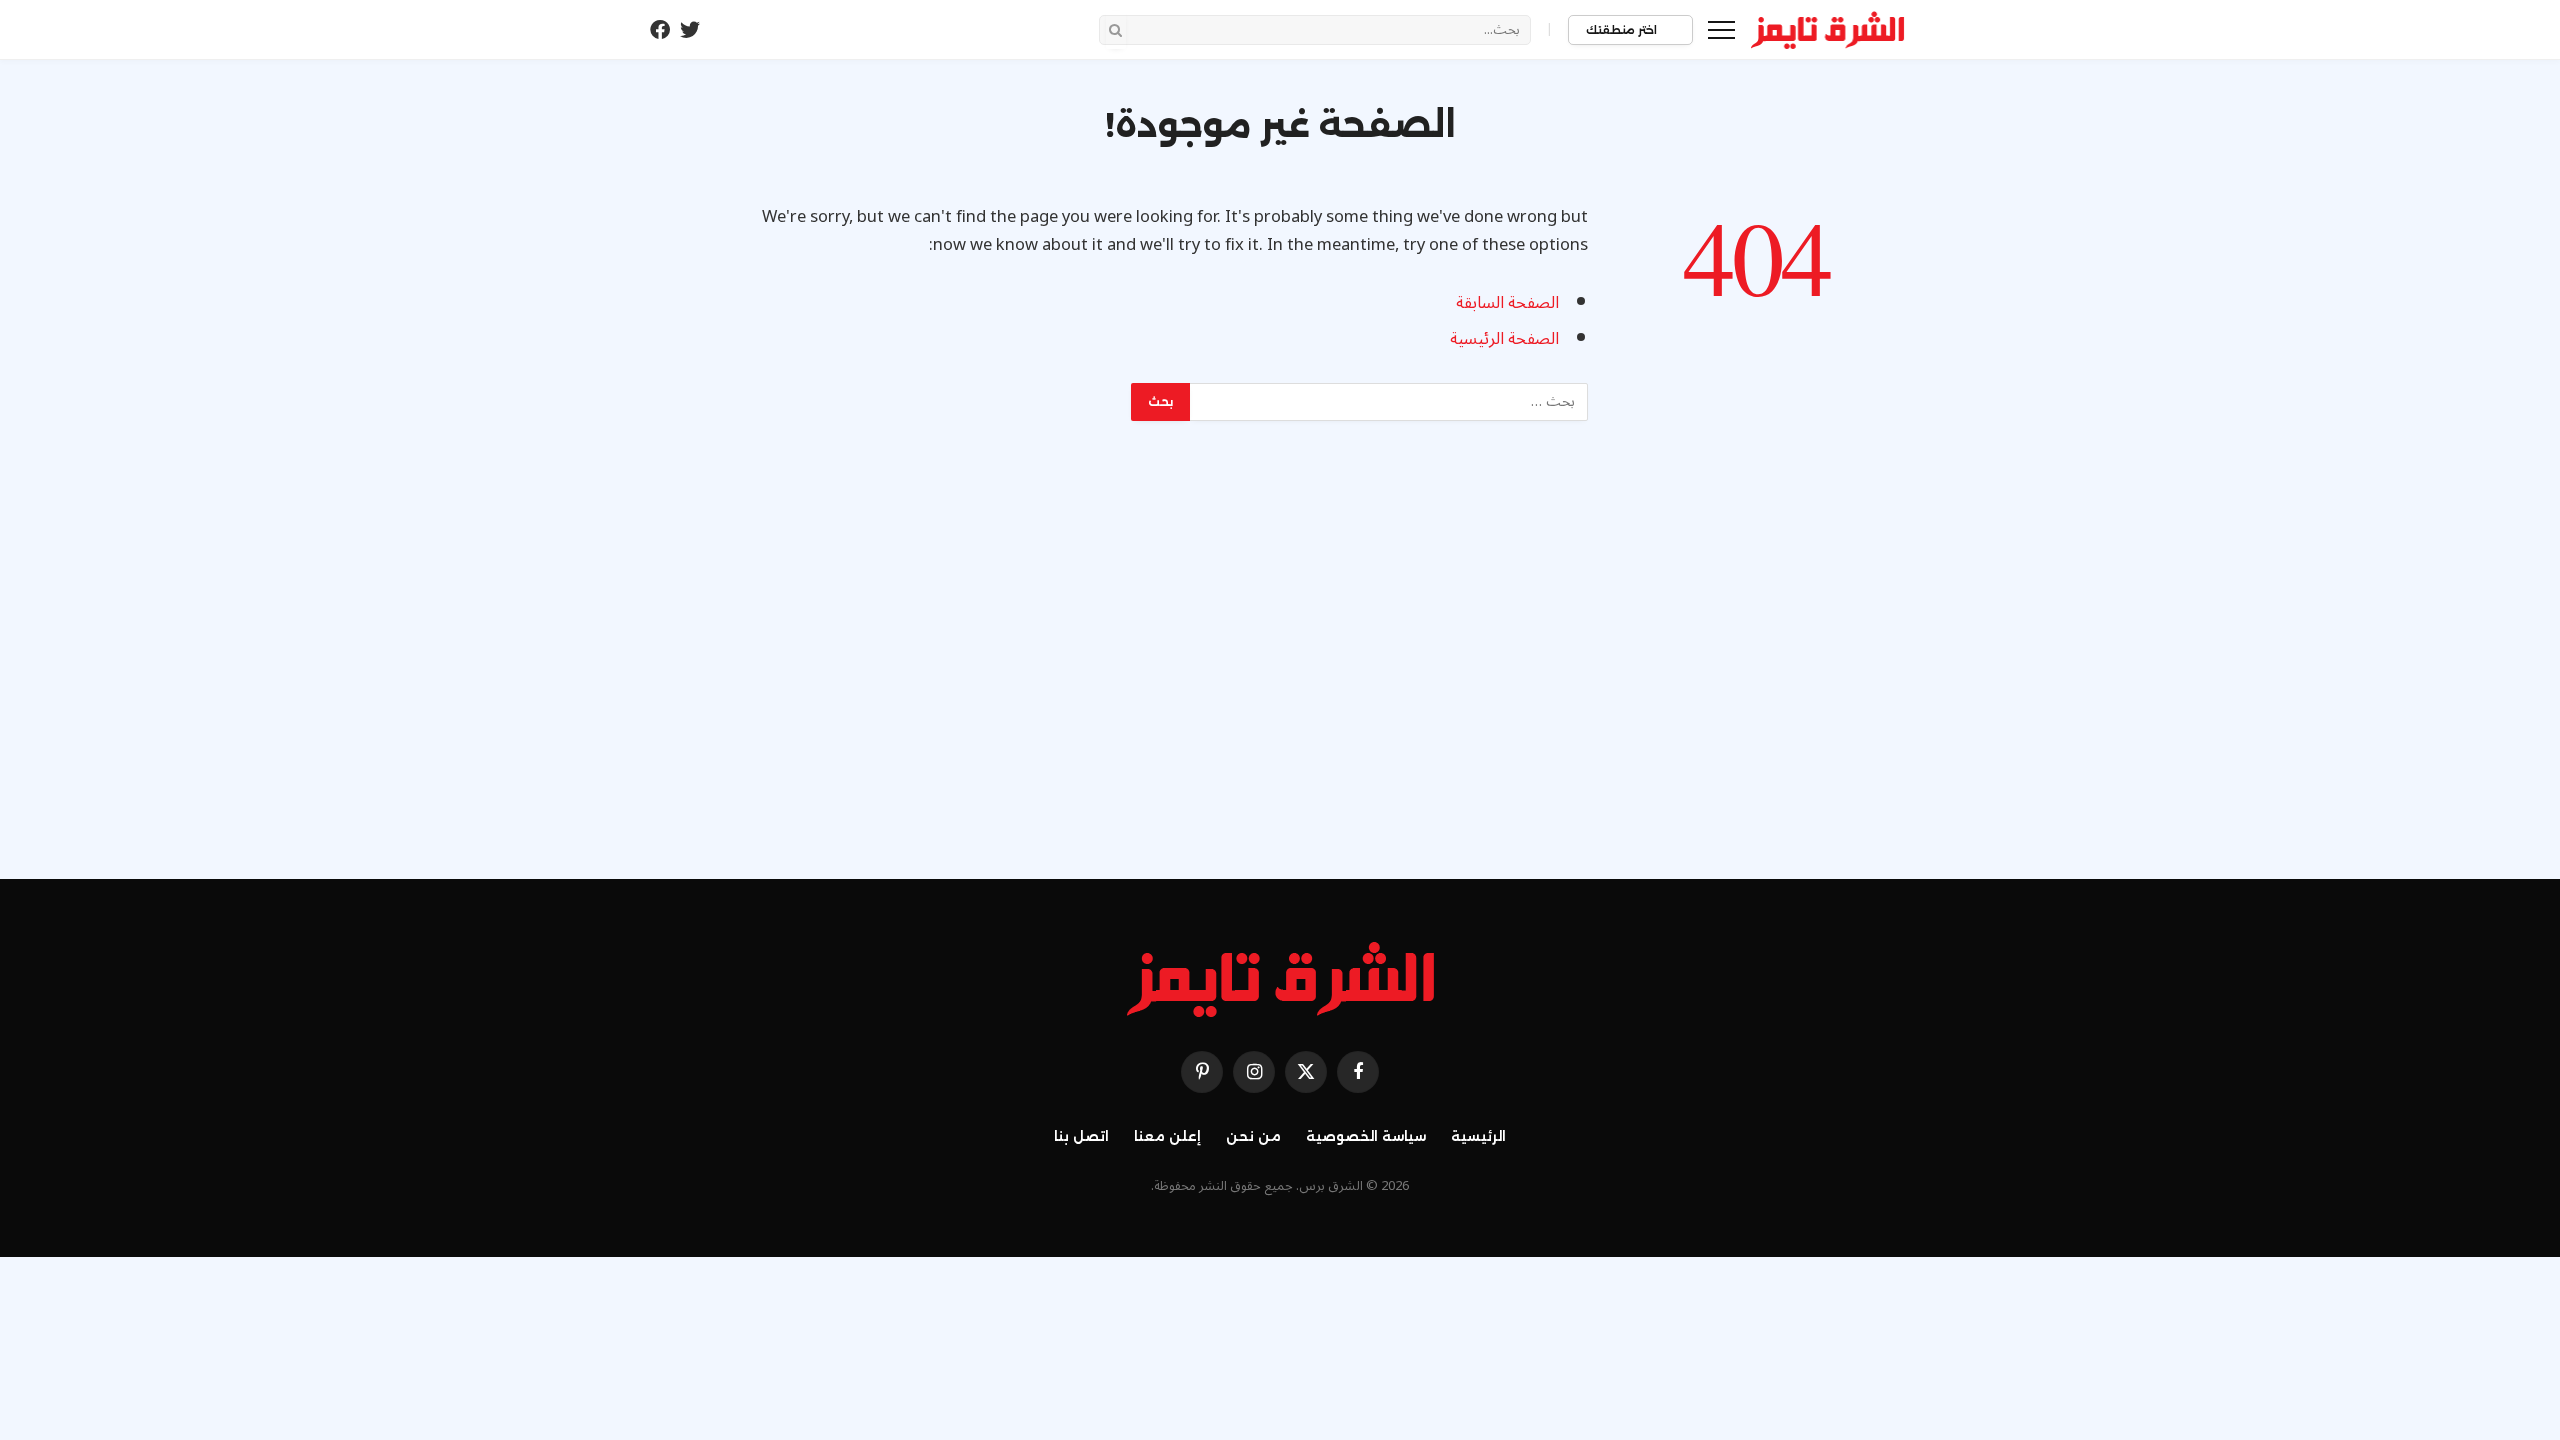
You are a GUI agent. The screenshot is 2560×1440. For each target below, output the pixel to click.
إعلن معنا (1167, 1136)
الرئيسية (1478, 1136)
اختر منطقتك (1623, 30)
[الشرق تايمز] (1828, 30)
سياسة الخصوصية (1366, 1136)
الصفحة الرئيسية (1504, 338)
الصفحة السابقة (1507, 302)
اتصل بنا (1081, 1136)
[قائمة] (1721, 29)
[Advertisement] (1280, 669)
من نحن (1253, 1136)
